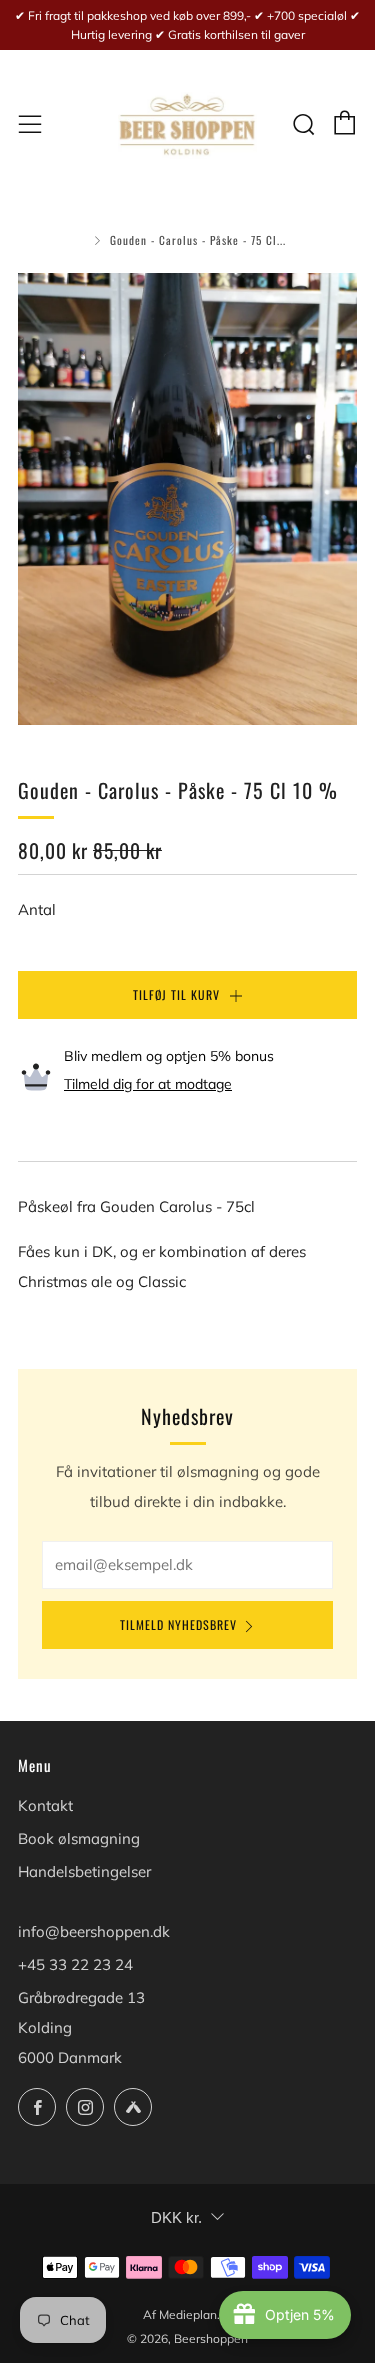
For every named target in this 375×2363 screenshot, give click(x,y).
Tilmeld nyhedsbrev (178, 1624)
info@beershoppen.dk (94, 1931)
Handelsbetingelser (84, 1871)
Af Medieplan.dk (188, 2314)
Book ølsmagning (79, 1838)
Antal (37, 909)
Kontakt (45, 1805)
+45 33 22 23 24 (75, 1964)
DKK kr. (176, 2217)
